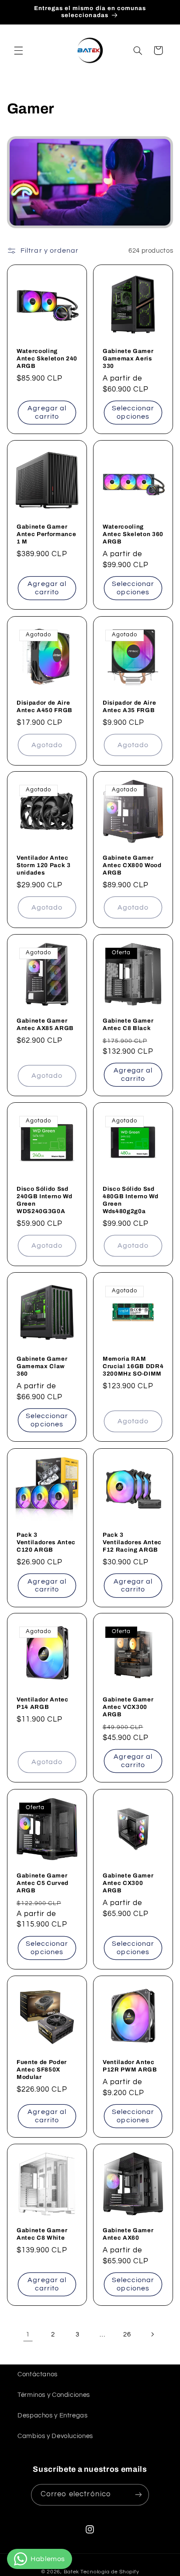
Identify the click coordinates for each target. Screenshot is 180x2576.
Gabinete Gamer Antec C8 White (42, 2234)
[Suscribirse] (138, 2495)
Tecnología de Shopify (110, 2572)
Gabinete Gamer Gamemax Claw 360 (42, 1366)
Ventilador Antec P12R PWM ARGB (130, 2065)
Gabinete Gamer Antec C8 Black (128, 1024)
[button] (18, 50)
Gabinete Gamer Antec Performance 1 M (46, 534)
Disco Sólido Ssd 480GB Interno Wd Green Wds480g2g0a (131, 1200)
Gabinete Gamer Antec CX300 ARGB (128, 1883)
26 (127, 2334)
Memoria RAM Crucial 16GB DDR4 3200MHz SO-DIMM (133, 1366)
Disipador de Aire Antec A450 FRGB (45, 706)
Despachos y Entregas (53, 2415)
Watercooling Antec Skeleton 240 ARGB (47, 358)
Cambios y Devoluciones (55, 2436)
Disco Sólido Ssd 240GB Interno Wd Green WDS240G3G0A (45, 1200)
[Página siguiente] (152, 2334)
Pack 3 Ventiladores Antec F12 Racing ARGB (132, 1542)
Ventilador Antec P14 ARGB (43, 1703)
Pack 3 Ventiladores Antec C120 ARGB (46, 1542)
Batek (72, 2572)
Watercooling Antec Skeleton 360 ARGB (133, 534)
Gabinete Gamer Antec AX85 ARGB (45, 1024)
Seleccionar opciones (133, 412)
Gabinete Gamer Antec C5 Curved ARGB (43, 1883)
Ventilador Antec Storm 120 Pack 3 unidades (44, 865)
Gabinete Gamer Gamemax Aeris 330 (128, 358)
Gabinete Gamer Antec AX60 (128, 2234)
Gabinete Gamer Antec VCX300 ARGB (128, 1707)
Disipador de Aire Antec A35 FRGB (129, 706)
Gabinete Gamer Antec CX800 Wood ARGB (132, 865)
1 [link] (28, 2334)
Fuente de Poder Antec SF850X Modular (42, 2069)
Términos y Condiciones (54, 2395)
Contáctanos (38, 2374)
